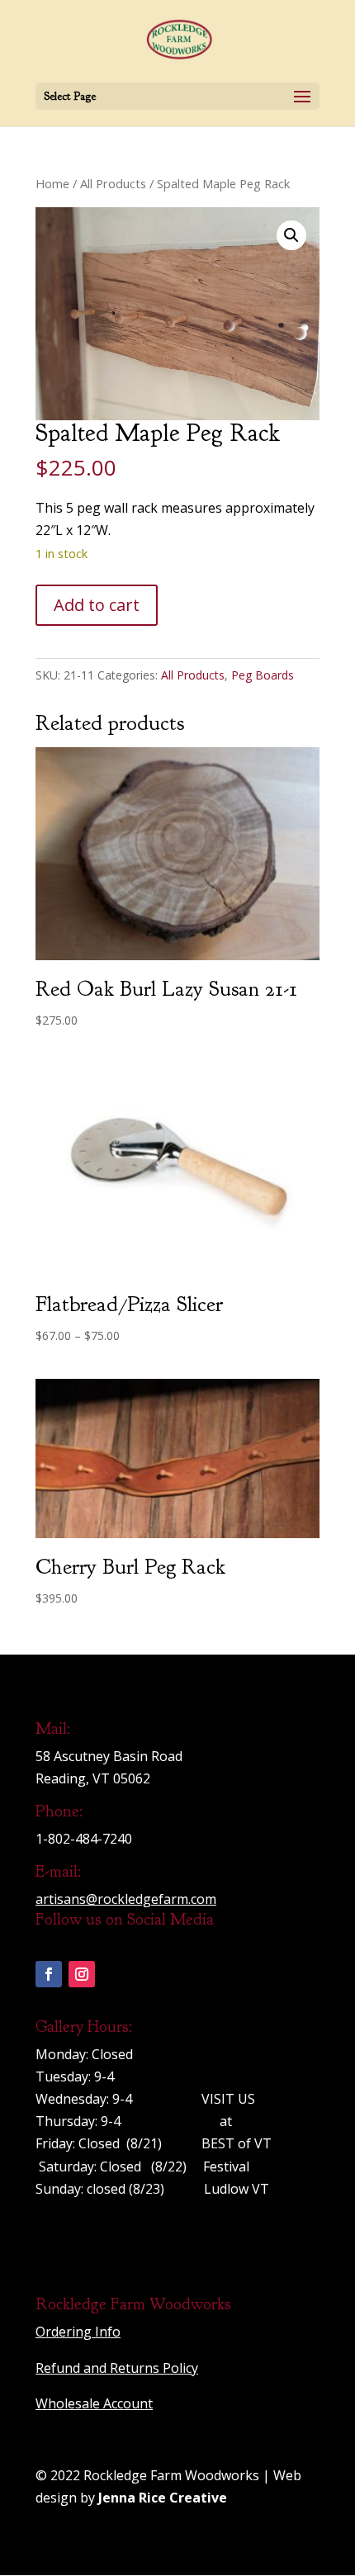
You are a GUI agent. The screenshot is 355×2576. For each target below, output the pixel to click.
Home (52, 183)
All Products (113, 183)
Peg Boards (263, 675)
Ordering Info (78, 2332)
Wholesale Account (94, 2403)
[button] (291, 235)
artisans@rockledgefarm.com (126, 1899)
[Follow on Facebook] (49, 1974)
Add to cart (97, 605)
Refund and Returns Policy (117, 2368)
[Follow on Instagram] (82, 1974)
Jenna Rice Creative (163, 2498)
